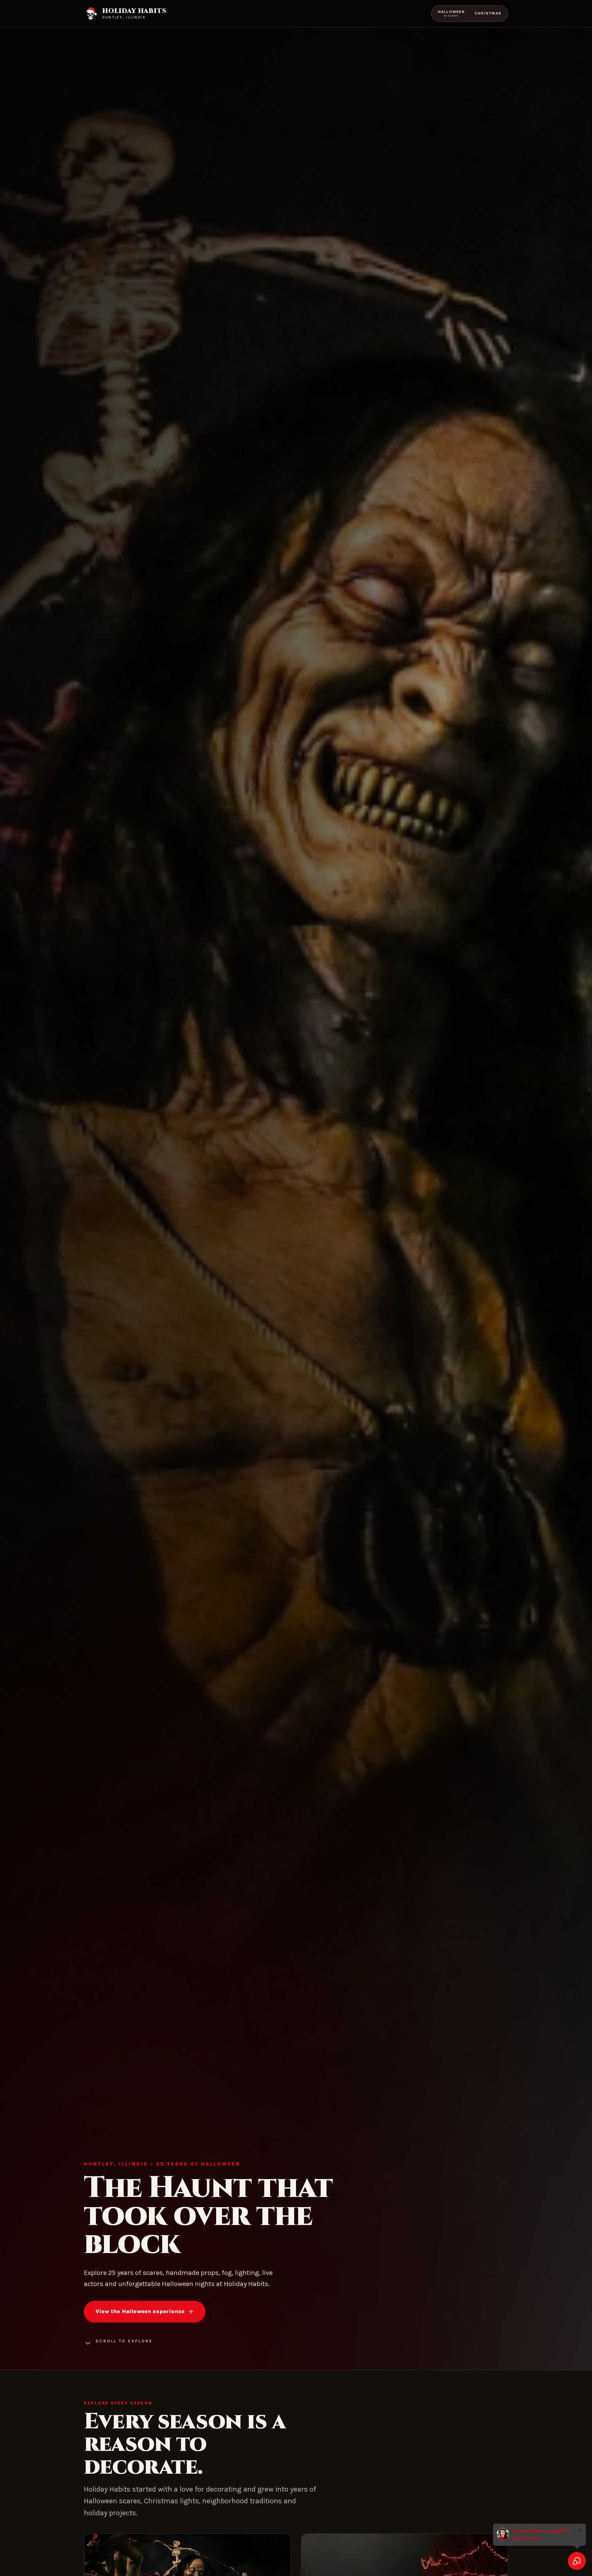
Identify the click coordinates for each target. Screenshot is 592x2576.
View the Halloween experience (140, 2311)
